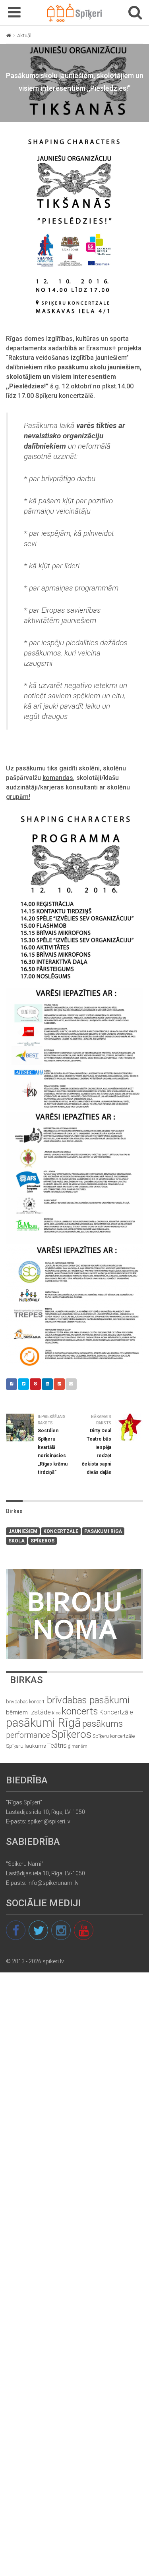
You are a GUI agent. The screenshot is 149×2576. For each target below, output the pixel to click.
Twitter (23, 1384)
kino (56, 1713)
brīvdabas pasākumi (88, 1700)
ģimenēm (78, 1746)
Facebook (12, 1384)
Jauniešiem (23, 1531)
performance (28, 1735)
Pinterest (35, 1384)
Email (71, 1384)
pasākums (103, 1724)
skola (16, 1541)
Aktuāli (25, 35)
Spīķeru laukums (26, 1746)
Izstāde (40, 1712)
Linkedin (47, 1384)
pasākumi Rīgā (103, 1531)
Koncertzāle (61, 1531)
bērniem (17, 1712)
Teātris (57, 1746)
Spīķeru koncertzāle (114, 1736)
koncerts (80, 1711)
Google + (59, 1384)
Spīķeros (43, 1541)
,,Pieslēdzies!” (27, 386)
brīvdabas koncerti (26, 1702)
